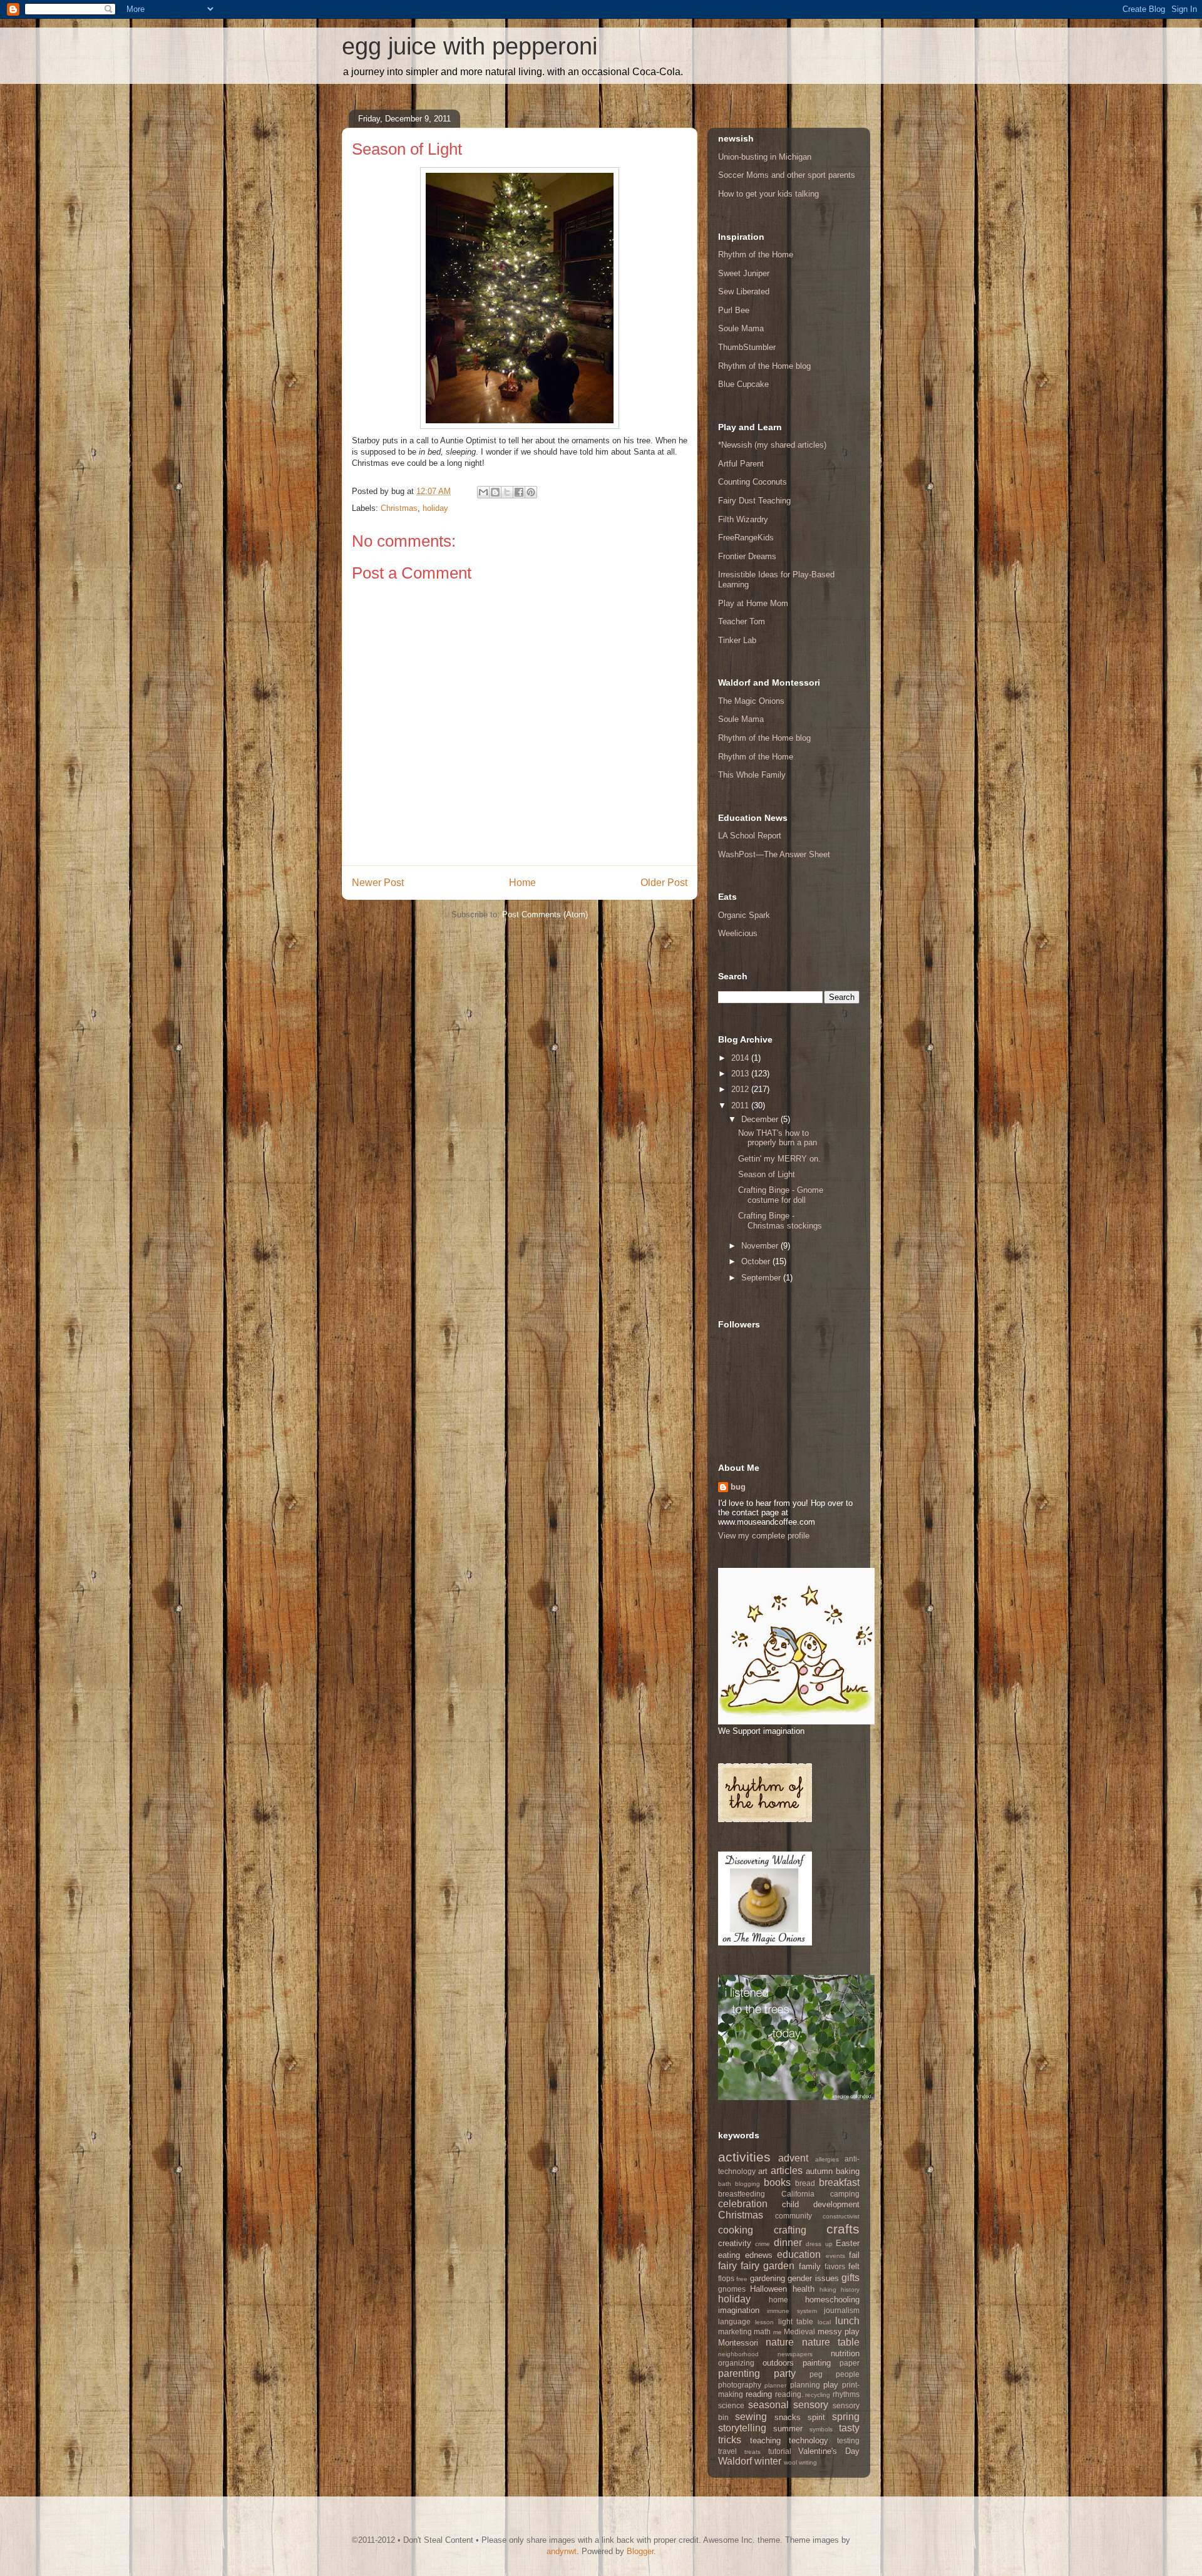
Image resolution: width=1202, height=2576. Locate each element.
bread (805, 2183)
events (835, 2256)
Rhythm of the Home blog (764, 366)
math (762, 2331)
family (810, 2266)
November (761, 1246)
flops (726, 2278)
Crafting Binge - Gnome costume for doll (781, 1195)
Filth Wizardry (743, 519)
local (824, 2322)
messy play (839, 2331)
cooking (736, 2230)
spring (846, 2417)
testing (848, 2440)
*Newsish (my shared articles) (772, 445)
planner (775, 2385)
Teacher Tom (742, 621)
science (731, 2405)
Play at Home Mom (753, 603)
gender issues (813, 2278)
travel (727, 2451)
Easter (848, 2243)
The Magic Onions (751, 701)
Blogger (640, 2551)
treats (753, 2452)
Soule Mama (741, 328)
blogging (747, 2184)
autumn (819, 2171)
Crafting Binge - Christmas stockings (780, 1221)
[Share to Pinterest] (531, 492)
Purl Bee (734, 310)
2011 (741, 1105)
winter (768, 2461)
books (777, 2182)
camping (845, 2194)
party (785, 2373)
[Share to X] (507, 492)
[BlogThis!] (495, 492)
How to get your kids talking (768, 194)
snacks (788, 2417)
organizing (736, 2363)
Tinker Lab (737, 640)
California (798, 2194)
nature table (831, 2342)
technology (809, 2440)
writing (808, 2462)
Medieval (799, 2331)
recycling (818, 2395)
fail (854, 2255)
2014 (741, 1058)
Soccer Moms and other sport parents (787, 175)
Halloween (768, 2289)
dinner (788, 2243)
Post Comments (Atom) (545, 914)
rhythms (846, 2394)
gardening (768, 2278)
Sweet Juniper (744, 273)
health (804, 2289)
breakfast (839, 2182)
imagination (739, 2310)
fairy (727, 2266)
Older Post (664, 883)
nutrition (845, 2353)
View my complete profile (764, 1536)
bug (738, 1487)
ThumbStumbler (747, 347)
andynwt (562, 2551)
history (850, 2290)
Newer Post (378, 883)
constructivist (841, 2216)
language (734, 2321)
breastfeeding (742, 2194)
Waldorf (735, 2461)
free (742, 2279)
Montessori (738, 2343)
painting (817, 2363)
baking (848, 2171)
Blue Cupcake (743, 384)
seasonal (768, 2405)
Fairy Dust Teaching (754, 501)
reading (759, 2394)
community (794, 2216)
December (761, 1119)
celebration (743, 2204)
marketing (735, 2331)
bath (725, 2184)
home (778, 2300)
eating (729, 2255)
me (778, 2332)
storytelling (742, 2428)
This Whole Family (752, 775)
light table (796, 2321)
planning (805, 2385)
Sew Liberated (744, 291)
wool (790, 2462)
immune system (792, 2311)
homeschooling (832, 2300)
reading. (789, 2394)
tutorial (780, 2451)
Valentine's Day (829, 2451)
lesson (764, 2322)
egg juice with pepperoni (470, 46)
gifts (850, 2278)
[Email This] (483, 492)
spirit (816, 2417)
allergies (827, 2159)
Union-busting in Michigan (765, 157)
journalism (842, 2310)
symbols (821, 2429)
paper (850, 2363)
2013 (741, 1074)
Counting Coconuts (753, 482)
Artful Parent (741, 464)
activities (744, 2157)
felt (854, 2266)
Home (522, 883)
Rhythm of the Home (756, 255)
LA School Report (750, 836)
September (762, 1278)
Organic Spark (744, 915)
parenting (739, 2373)
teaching (765, 2440)
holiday (435, 508)
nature (780, 2342)
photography (740, 2385)
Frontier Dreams (747, 556)
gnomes (732, 2289)
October (757, 1261)
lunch (847, 2321)
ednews (759, 2255)
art (763, 2171)
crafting (790, 2230)
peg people (835, 2374)
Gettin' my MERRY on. (779, 1159)
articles (787, 2171)
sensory (811, 2405)
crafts (843, 2229)
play (831, 2385)
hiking (828, 2290)
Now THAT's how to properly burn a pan (778, 1138)
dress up (819, 2244)
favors (835, 2266)
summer (788, 2429)
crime (763, 2244)
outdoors (778, 2363)
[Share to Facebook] (519, 492)
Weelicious (738, 933)
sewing (751, 2417)
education (799, 2254)
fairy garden (768, 2266)
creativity (735, 2243)
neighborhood (738, 2354)
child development (821, 2204)
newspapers (795, 2354)
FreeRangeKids (746, 538)
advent (793, 2158)
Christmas (399, 508)
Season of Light (767, 1174)
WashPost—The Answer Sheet (774, 854)
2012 (741, 1089)
